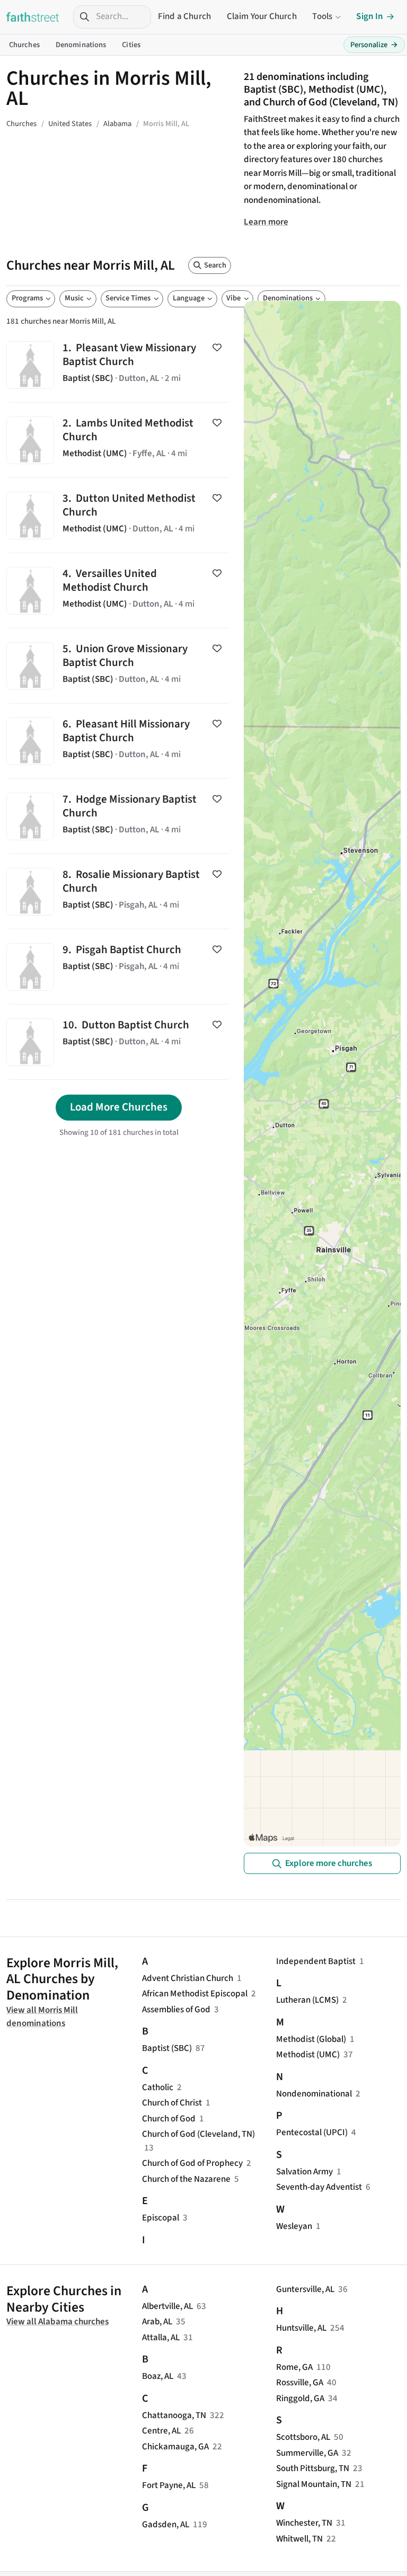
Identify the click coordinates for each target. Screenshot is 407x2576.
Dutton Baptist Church (119, 1042)
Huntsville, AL (301, 2328)
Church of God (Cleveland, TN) (198, 2134)
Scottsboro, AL (303, 2437)
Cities (131, 45)
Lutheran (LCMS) (307, 2000)
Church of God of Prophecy (192, 2163)
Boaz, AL (158, 2376)
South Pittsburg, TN (313, 2468)
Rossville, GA (300, 2383)
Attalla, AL (161, 2338)
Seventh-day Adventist (319, 2187)
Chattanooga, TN (174, 2415)
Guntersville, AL (305, 2289)
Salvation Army (304, 2172)
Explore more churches (329, 1863)
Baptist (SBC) (167, 2048)
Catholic (158, 2088)
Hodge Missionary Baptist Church (119, 816)
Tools (322, 16)
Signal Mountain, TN (314, 2484)
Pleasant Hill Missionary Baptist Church (119, 741)
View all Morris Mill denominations (42, 2017)
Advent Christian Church (188, 1978)
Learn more (266, 222)
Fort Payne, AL (169, 2485)
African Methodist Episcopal (195, 1994)
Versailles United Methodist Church (119, 590)
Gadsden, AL (166, 2525)
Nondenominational (314, 2094)
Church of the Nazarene (186, 2179)
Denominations (81, 45)
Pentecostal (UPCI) (312, 2133)
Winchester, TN (304, 2523)
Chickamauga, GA (175, 2447)
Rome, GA (294, 2367)
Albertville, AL (167, 2306)
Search (215, 265)
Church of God (169, 2119)
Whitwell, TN (299, 2539)
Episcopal (161, 2218)
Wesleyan (294, 2226)
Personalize (374, 45)
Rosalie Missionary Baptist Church (119, 891)
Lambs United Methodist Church (119, 440)
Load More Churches (119, 1107)
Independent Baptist (316, 1961)
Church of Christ (172, 2103)
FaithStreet (33, 17)
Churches (24, 45)
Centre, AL (161, 2431)
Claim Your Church (262, 16)
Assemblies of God (176, 2010)
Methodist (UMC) (308, 2055)
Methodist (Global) (311, 2039)
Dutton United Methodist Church (119, 515)
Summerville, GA (307, 2453)
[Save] (217, 348)
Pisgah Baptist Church (119, 967)
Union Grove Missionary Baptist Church (119, 666)
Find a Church (184, 16)
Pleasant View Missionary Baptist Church (119, 365)
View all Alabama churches (57, 2322)
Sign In (370, 16)
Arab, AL (157, 2322)
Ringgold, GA (300, 2399)
